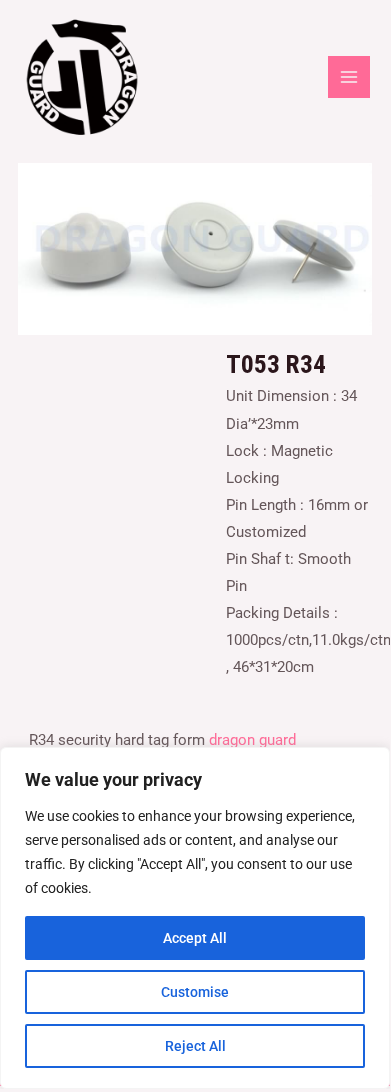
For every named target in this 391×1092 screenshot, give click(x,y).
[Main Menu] (349, 77)
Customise (195, 992)
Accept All (195, 938)
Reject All (195, 1046)
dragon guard (252, 740)
